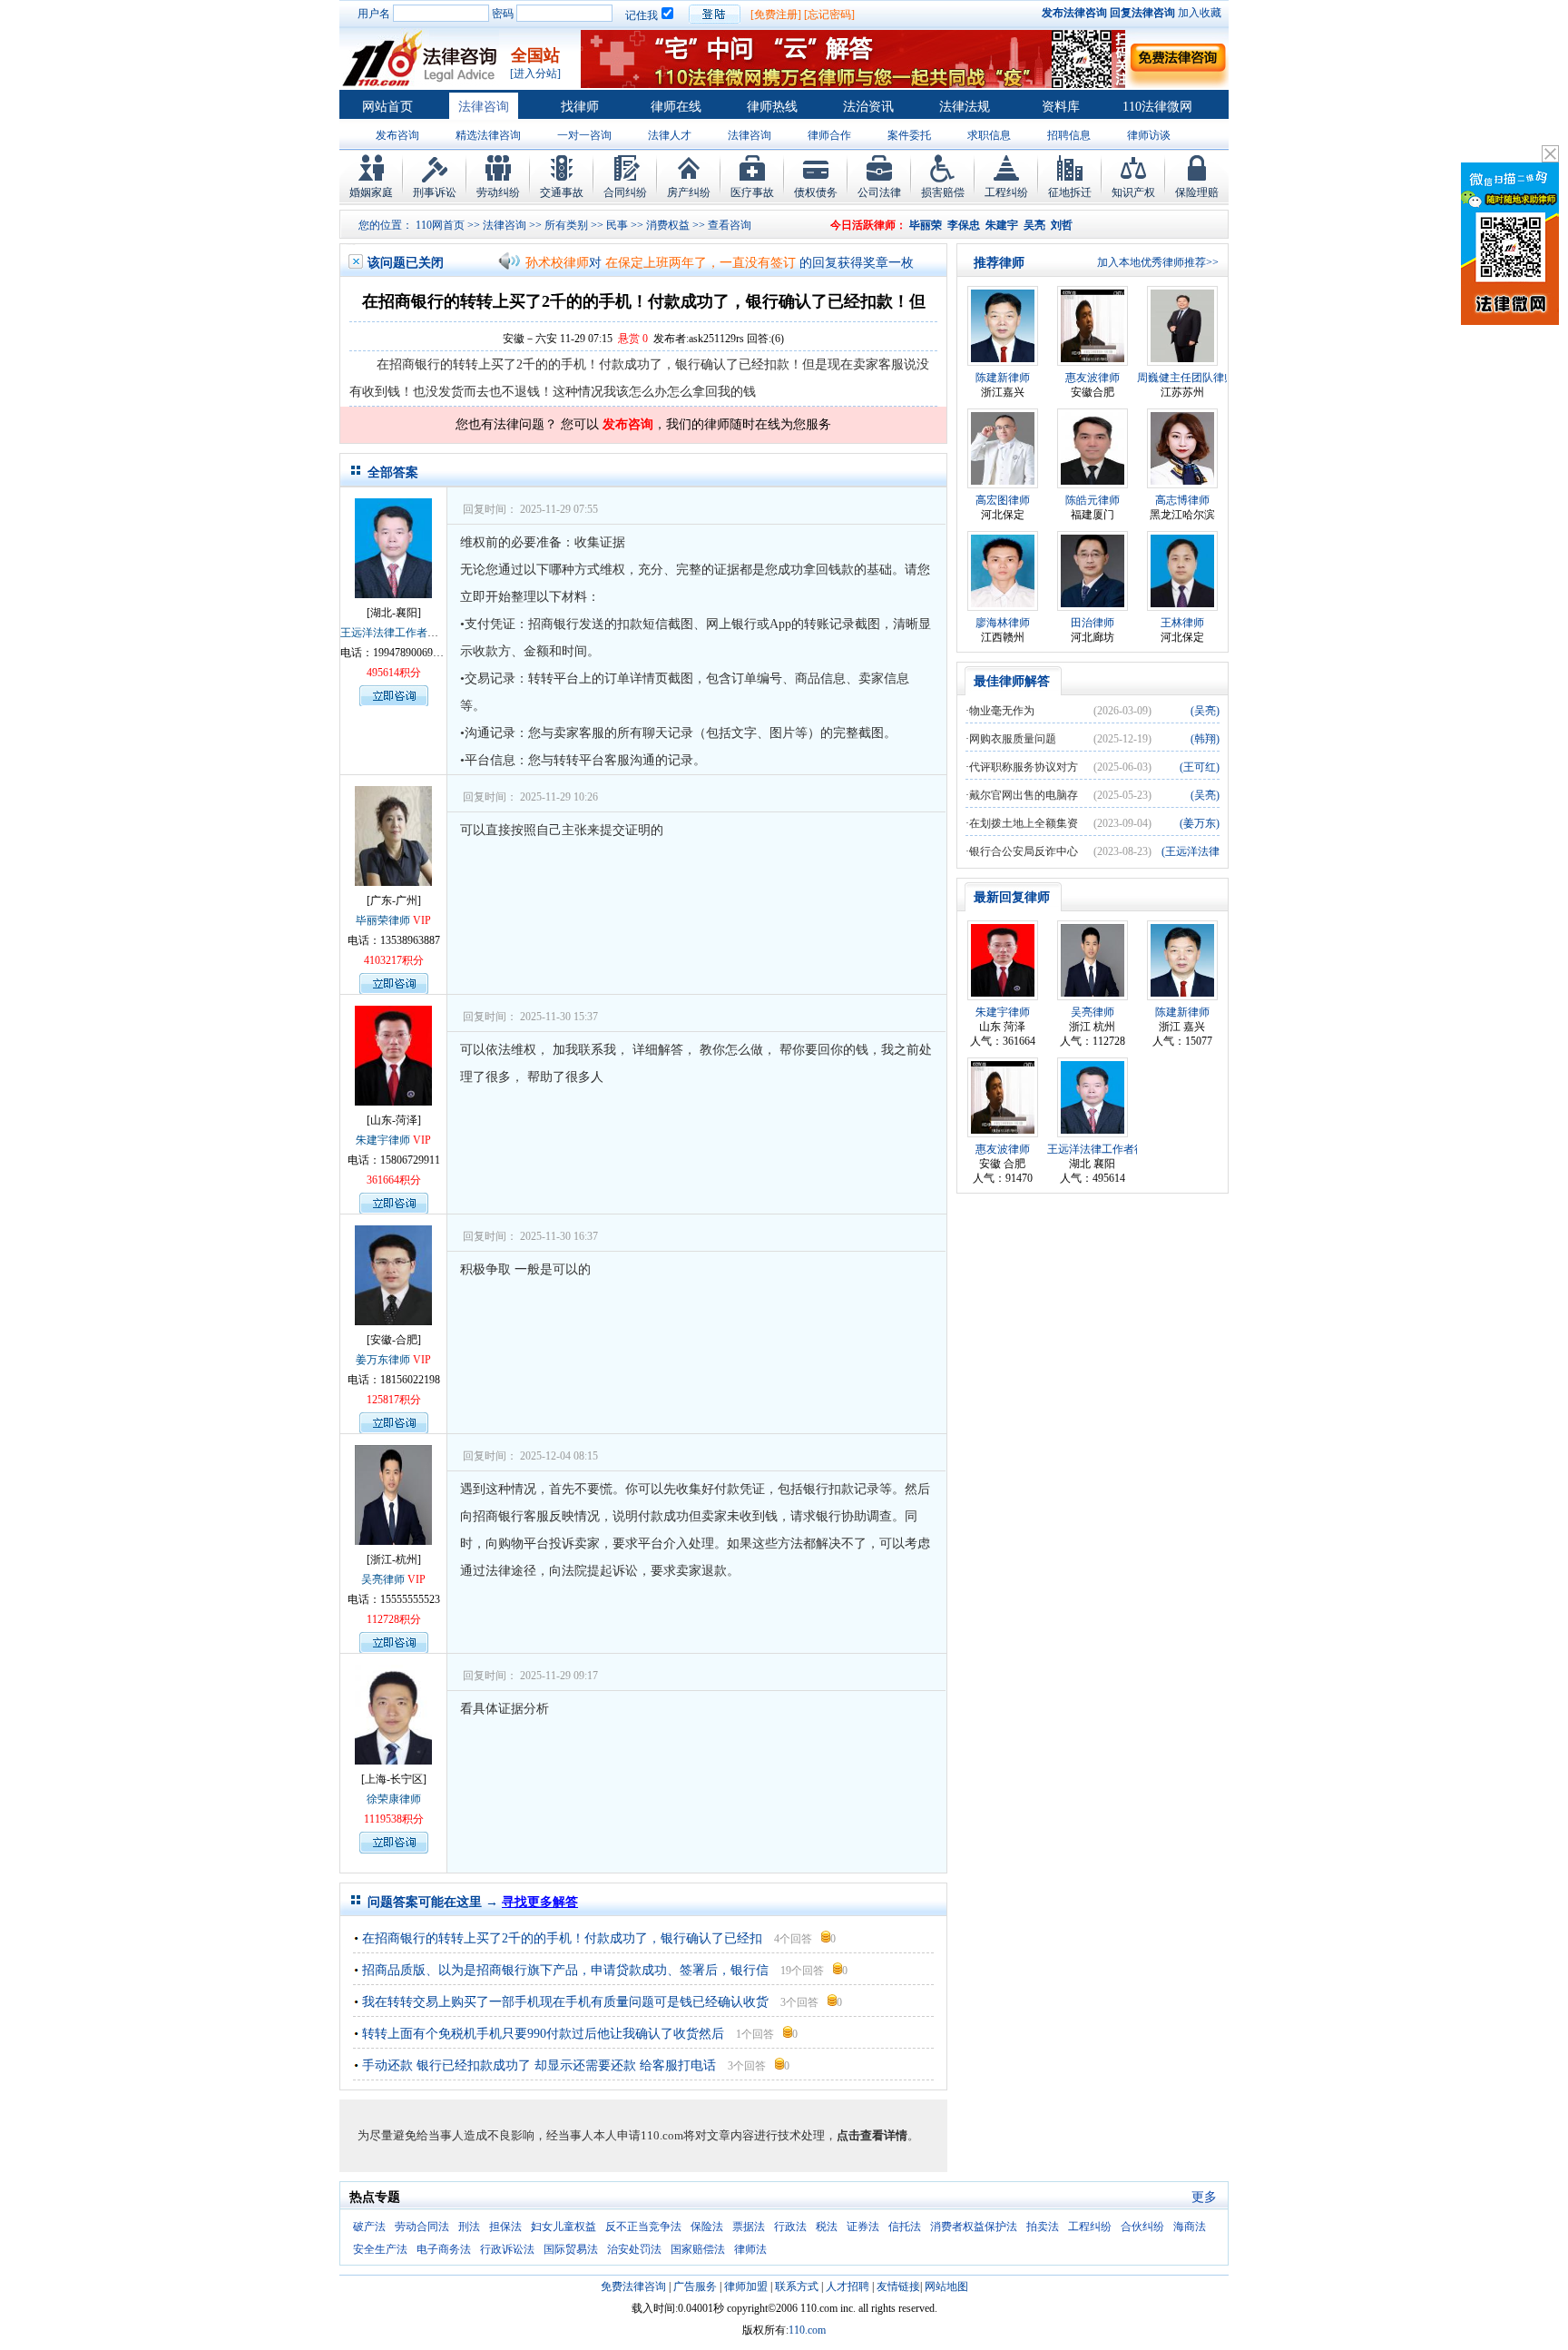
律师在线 (676, 107)
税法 (827, 2227)
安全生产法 (380, 2249)
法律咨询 (484, 107)
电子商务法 (444, 2249)
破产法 (369, 2227)
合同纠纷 (625, 192)
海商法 (1190, 2227)
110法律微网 (1157, 107)
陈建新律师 (1003, 378)
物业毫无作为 (1002, 711)
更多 (1204, 2197)
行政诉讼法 (507, 2249)
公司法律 (879, 192)
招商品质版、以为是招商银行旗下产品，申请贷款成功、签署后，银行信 (565, 1970)
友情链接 (898, 2286)
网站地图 (946, 2286)
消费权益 (668, 225)
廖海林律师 (1003, 623)
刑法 (469, 2227)
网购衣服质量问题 (1013, 739)
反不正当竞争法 (643, 2227)
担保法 (505, 2227)
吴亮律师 (383, 1579)
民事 (617, 225)
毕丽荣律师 (383, 920)
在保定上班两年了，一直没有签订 (701, 263)
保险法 (707, 2227)
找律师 (580, 107)
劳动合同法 (422, 2227)
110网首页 (440, 225)
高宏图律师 (1003, 500)
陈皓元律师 (1093, 500)
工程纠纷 (1006, 192)
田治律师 (1093, 623)
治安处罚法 (634, 2249)
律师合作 (829, 135)
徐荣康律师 (394, 1799)
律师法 (750, 2249)
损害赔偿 (943, 192)
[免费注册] (776, 15)
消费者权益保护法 (974, 2227)
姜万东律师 (383, 1360)
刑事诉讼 (435, 192)
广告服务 (695, 2286)
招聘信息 (1069, 135)
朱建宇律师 (383, 1140)
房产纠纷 (689, 192)
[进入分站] (535, 74)
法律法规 (965, 107)
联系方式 (797, 2286)
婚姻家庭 (371, 192)
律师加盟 (746, 2286)
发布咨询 (397, 135)
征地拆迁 (1070, 192)
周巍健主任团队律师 (1186, 378)
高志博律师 (1182, 500)
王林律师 (1182, 623)
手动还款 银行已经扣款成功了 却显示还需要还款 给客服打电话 (539, 2065)
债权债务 (816, 192)
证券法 (863, 2227)
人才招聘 (848, 2286)
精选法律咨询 (488, 135)
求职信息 (989, 135)
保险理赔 (1197, 192)
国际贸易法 (571, 2249)
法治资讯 (868, 107)
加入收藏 (1200, 13)
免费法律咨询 (633, 2286)
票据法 (749, 2227)
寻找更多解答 (540, 1902)
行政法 (790, 2227)
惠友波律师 (1093, 378)
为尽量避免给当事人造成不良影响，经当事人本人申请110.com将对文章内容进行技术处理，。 (638, 2135)
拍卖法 (1043, 2227)
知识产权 (1133, 192)
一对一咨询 (584, 135)
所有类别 (566, 225)
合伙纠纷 (1142, 2227)
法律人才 (670, 135)
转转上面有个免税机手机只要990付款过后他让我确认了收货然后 (543, 2034)
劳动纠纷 (498, 192)
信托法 (905, 2227)
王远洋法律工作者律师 (395, 633)
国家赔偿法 (698, 2249)
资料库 (1061, 107)
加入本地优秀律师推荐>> (1158, 262)
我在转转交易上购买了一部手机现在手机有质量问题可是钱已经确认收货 (565, 2002)
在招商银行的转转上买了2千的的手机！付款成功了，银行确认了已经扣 (562, 1938)
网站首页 (387, 107)
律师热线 (772, 107)
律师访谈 (1149, 135)
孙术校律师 (557, 263)
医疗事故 (752, 192)
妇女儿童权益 (563, 2227)
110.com (807, 2330)
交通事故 (562, 192)
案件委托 (909, 135)
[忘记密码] (829, 15)
